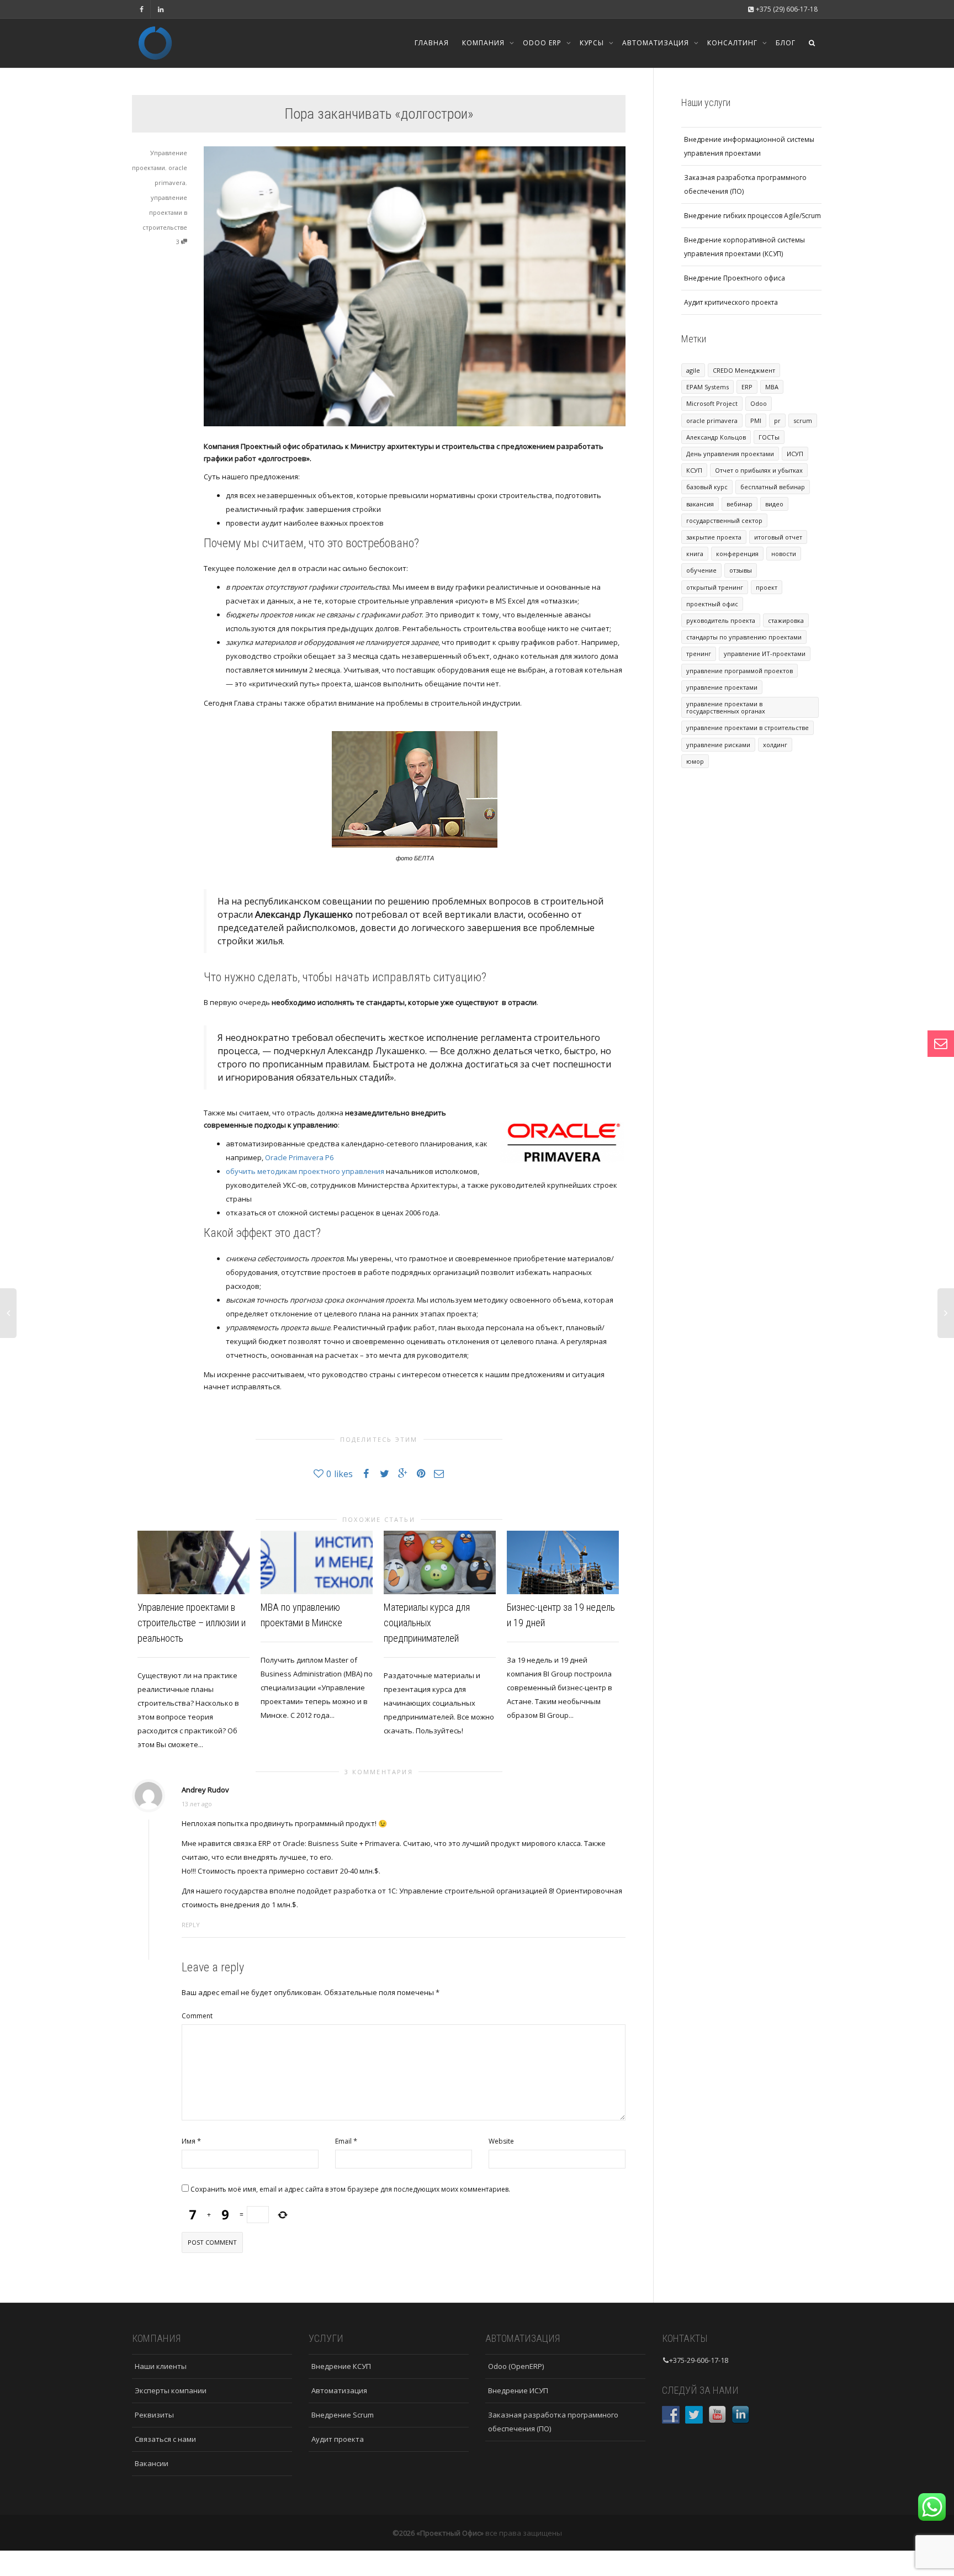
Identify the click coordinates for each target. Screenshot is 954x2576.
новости (784, 554)
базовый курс (707, 487)
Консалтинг (733, 43)
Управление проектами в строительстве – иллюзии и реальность (192, 1623)
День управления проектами (730, 454)
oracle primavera (712, 420)
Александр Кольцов (716, 437)
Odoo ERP (543, 43)
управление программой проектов (740, 671)
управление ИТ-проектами (765, 654)
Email (343, 2141)
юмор (695, 761)
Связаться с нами (165, 2439)
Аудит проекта (338, 2439)
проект (767, 587)
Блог (786, 43)
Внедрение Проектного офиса (735, 278)
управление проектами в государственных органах (726, 707)
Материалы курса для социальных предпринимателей (427, 1623)
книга (695, 554)
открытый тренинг (715, 587)
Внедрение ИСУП (518, 2390)
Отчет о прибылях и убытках (759, 470)
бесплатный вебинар (773, 487)
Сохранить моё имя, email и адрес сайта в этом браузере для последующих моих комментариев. (350, 2189)
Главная (432, 43)
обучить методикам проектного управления (305, 1171)
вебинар (740, 504)
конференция (737, 554)
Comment (197, 2016)
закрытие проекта (714, 537)
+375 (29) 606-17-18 (786, 9)
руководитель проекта (721, 620)
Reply (191, 1925)
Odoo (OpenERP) (516, 2366)
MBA (772, 387)
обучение (701, 570)
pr (777, 420)
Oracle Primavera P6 (299, 1157)
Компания (484, 43)
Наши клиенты (161, 2366)
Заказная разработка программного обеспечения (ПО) (745, 184)
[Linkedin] (160, 9)
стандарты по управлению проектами (744, 637)
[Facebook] (142, 9)
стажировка (786, 620)
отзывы (741, 570)
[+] (194, 1562)
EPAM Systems (707, 387)
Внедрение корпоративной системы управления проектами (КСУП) (744, 247)
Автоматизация (657, 43)
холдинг (775, 745)
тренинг (699, 654)
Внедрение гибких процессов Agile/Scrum (752, 216)
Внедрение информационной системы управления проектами (749, 146)
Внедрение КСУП (341, 2366)
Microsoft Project (712, 403)
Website (501, 2141)
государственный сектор (724, 520)
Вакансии (152, 2463)
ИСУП (795, 454)
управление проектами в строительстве (165, 212)
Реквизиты (154, 2415)
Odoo (759, 403)
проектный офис (712, 604)
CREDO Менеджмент (744, 370)
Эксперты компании (171, 2390)
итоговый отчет (778, 537)
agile (693, 370)
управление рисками (718, 745)
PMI (756, 420)
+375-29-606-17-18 (699, 2360)
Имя (189, 2141)
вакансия (700, 504)
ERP (747, 387)
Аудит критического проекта (731, 302)
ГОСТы (769, 437)
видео (774, 504)
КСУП (694, 470)
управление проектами (722, 687)
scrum (803, 420)
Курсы (593, 43)
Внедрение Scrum (343, 2415)
